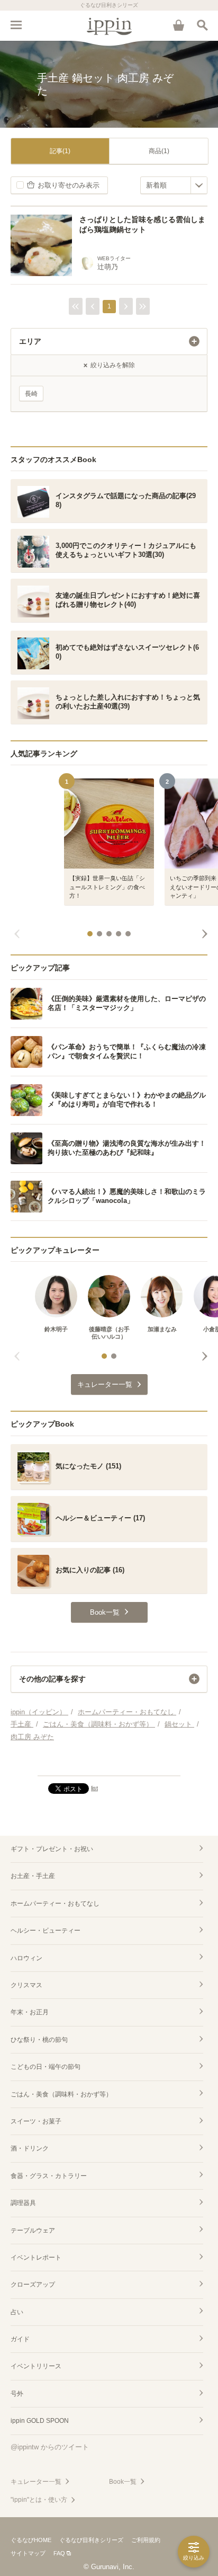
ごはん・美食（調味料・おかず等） (61, 2094)
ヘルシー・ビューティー (46, 1931)
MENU (16, 25)
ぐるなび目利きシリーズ (91, 2540)
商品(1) (159, 151)
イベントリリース (36, 2366)
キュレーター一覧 (36, 2482)
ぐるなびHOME (31, 2540)
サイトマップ (28, 2553)
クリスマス (26, 1985)
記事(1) (60, 151)
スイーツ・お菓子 (36, 2121)
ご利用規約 (146, 2540)
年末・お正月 (30, 2012)
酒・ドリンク (30, 2148)
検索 (202, 25)
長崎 (31, 394)
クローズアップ (33, 2285)
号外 (17, 2394)
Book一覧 (123, 2482)
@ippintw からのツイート (50, 2447)
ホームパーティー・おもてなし (55, 1904)
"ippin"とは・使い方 (39, 2500)
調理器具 (23, 2203)
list (94, 1788)
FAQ (59, 2553)
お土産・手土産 (33, 1876)
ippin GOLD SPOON (40, 2421)
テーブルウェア (33, 2230)
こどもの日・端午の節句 (46, 2067)
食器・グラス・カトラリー (49, 2176)
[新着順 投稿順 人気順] (174, 185)
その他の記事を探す (52, 1679)
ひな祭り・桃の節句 (39, 2040)
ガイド (20, 2339)
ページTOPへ (109, 1763)
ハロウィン (26, 1958)
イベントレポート (36, 2258)
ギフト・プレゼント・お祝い (52, 1849)
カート (178, 25)
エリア (30, 341)
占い (17, 2312)
